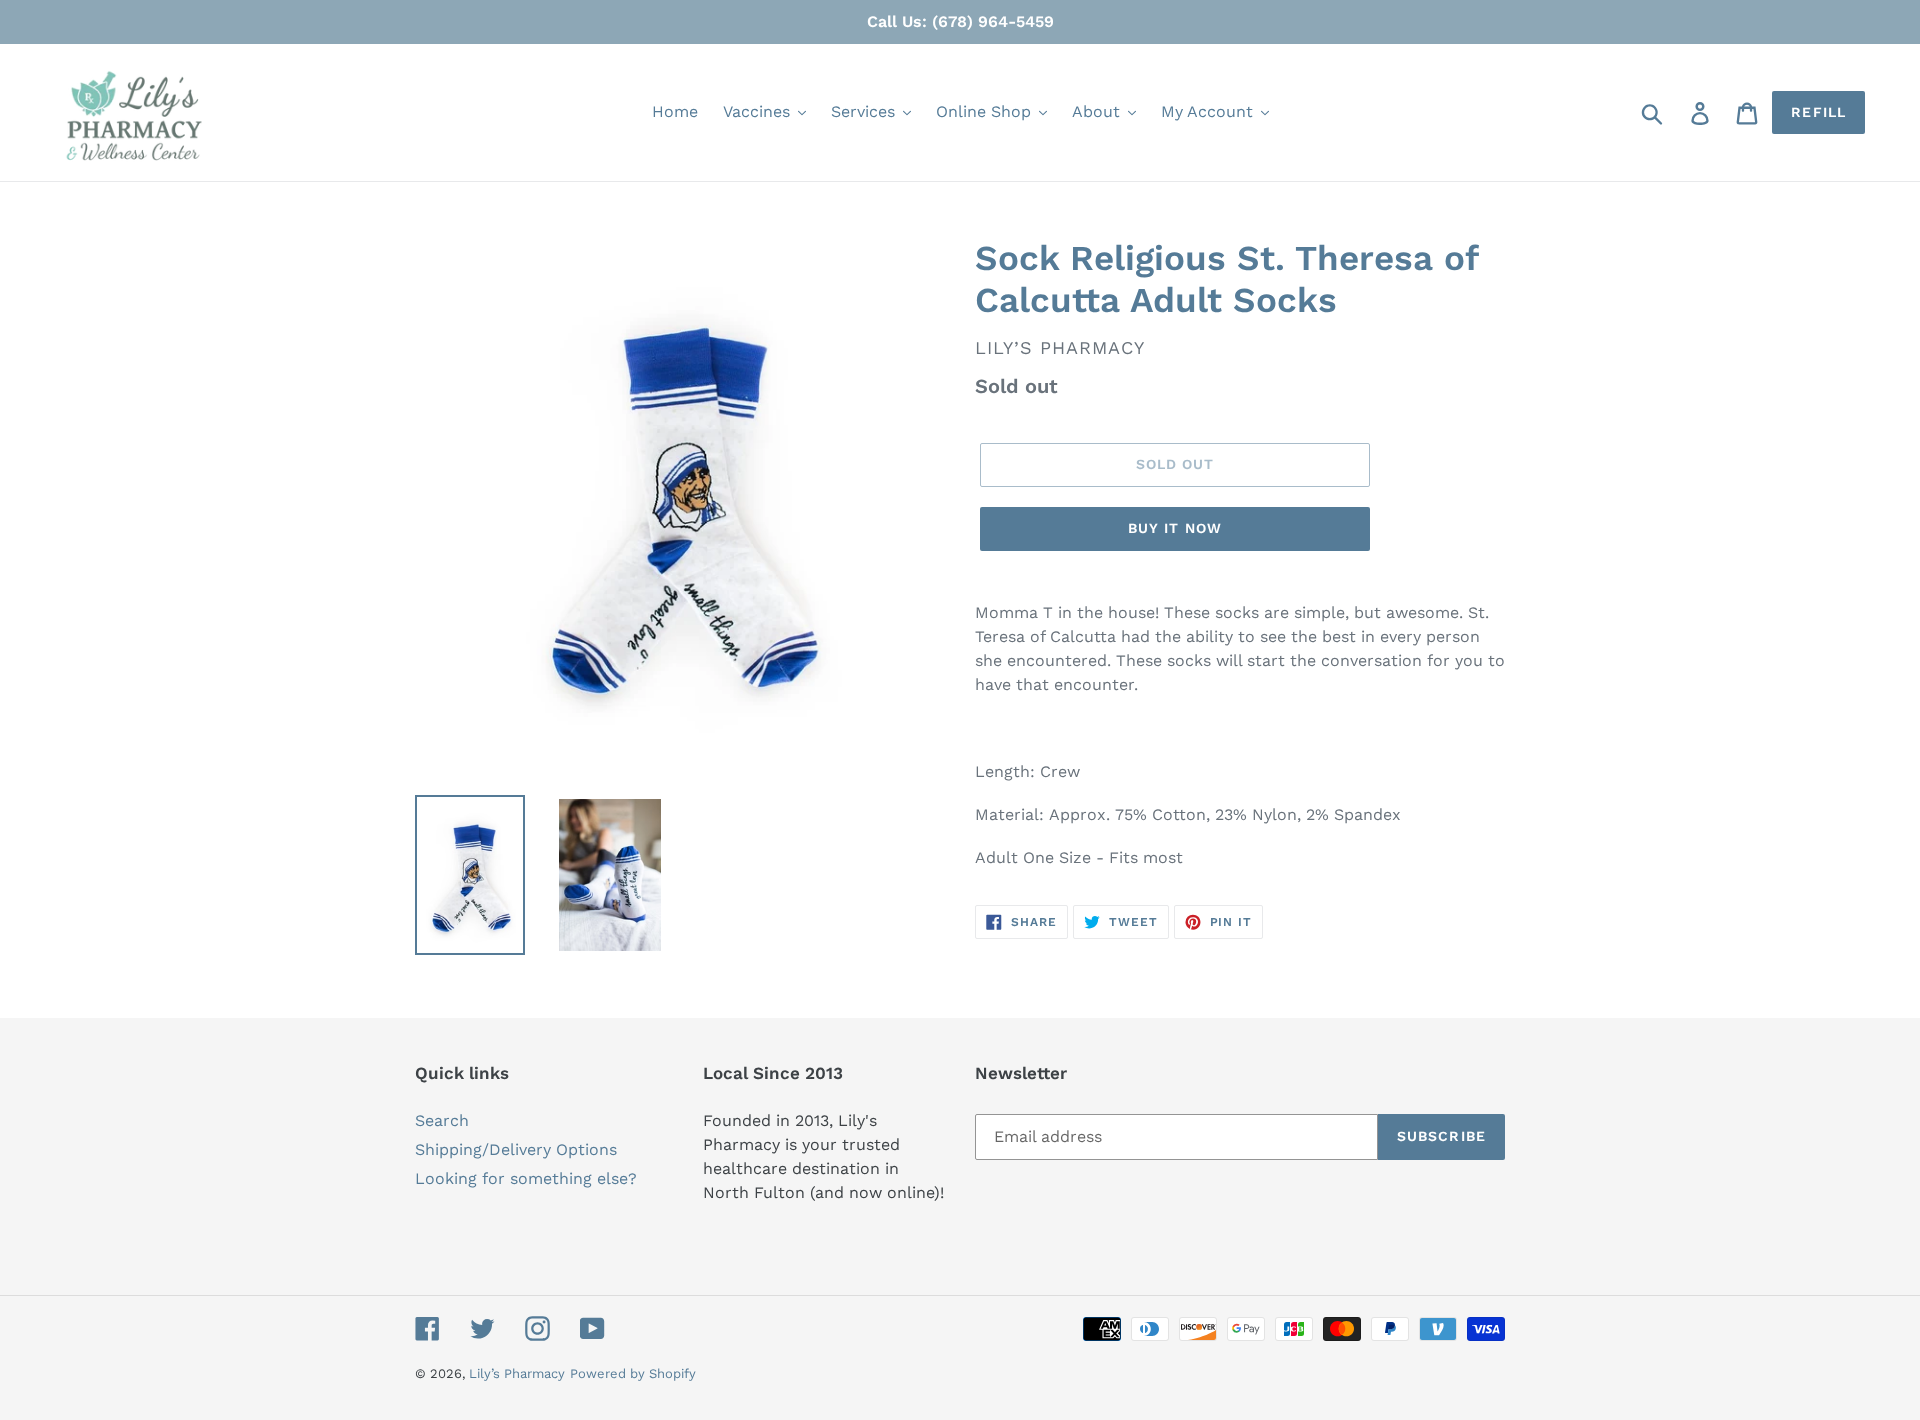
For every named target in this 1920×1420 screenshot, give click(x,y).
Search (442, 1120)
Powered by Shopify (633, 1373)
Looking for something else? (526, 1178)
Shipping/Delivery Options (516, 1149)
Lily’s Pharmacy (517, 1373)
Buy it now (1175, 528)
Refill (1818, 112)
